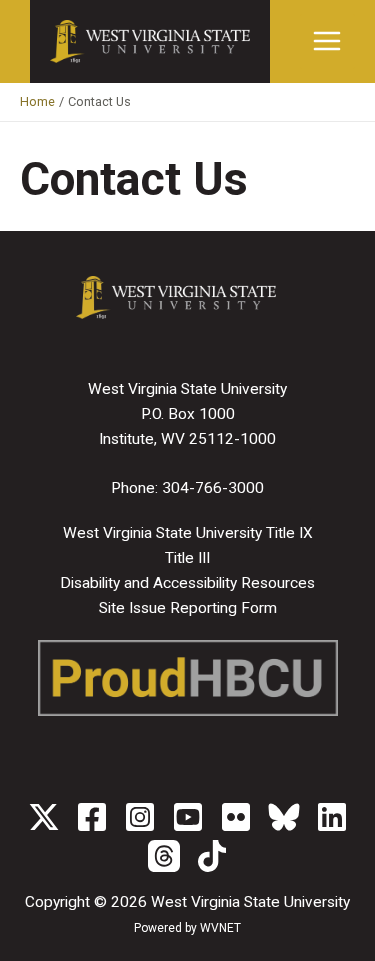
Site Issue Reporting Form (188, 608)
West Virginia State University (250, 902)
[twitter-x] (44, 817)
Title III (187, 558)
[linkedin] (332, 817)
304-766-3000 (213, 488)
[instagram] (140, 817)
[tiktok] (212, 856)
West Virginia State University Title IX (188, 533)
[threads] (164, 856)
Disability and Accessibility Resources (187, 583)
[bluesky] (284, 817)
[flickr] (236, 817)
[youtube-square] (188, 817)
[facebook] (92, 817)
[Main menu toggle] (327, 41)
